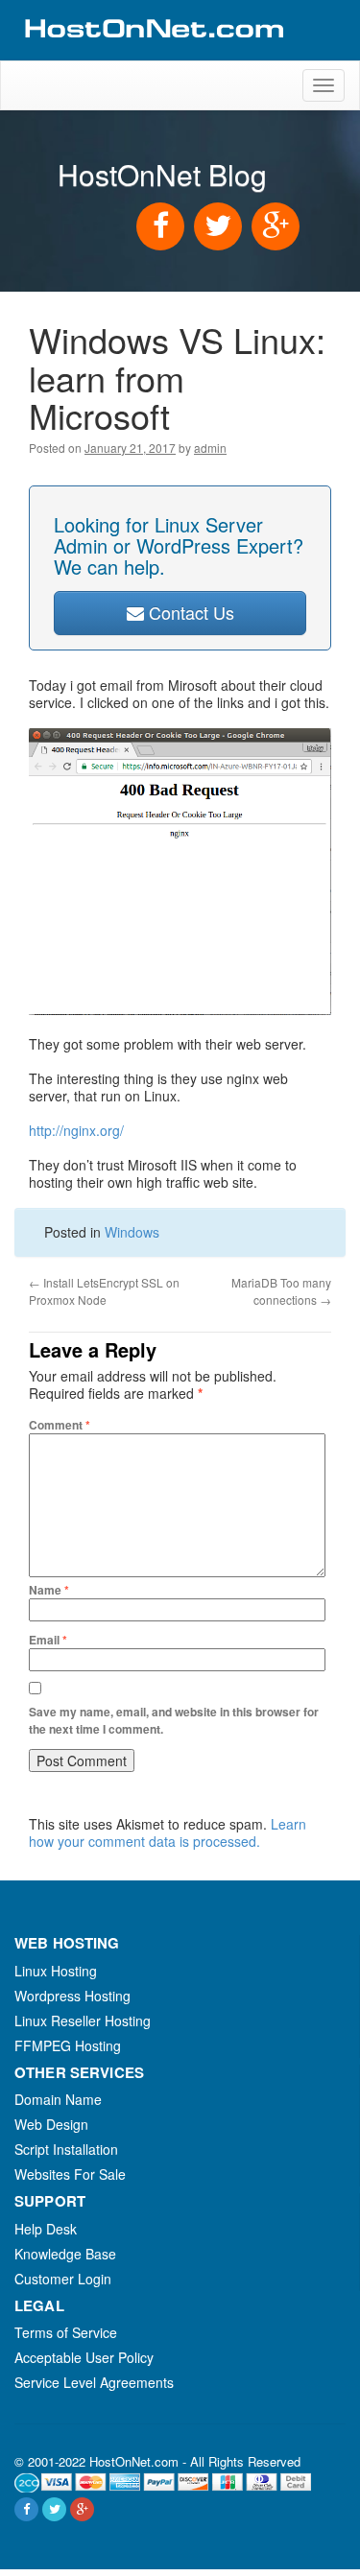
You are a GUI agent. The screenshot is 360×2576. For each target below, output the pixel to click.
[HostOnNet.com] (153, 52)
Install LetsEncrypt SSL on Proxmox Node (104, 1291)
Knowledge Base (65, 2254)
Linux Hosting (56, 1971)
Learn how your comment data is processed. (168, 1832)
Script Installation (66, 2149)
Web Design (51, 2124)
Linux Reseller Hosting (83, 2021)
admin (210, 448)
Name (49, 1590)
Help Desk (46, 2229)
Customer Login (63, 2279)
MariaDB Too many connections (281, 1291)
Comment (60, 1425)
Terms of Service (66, 2332)
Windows (132, 1232)
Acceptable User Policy (84, 2357)
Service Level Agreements (94, 2382)
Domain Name (58, 2099)
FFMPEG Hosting (68, 2045)
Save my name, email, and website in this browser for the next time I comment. (174, 1720)
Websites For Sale (70, 2174)
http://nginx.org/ (76, 1130)
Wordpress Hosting (72, 1996)
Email (48, 1640)
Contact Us (189, 612)
